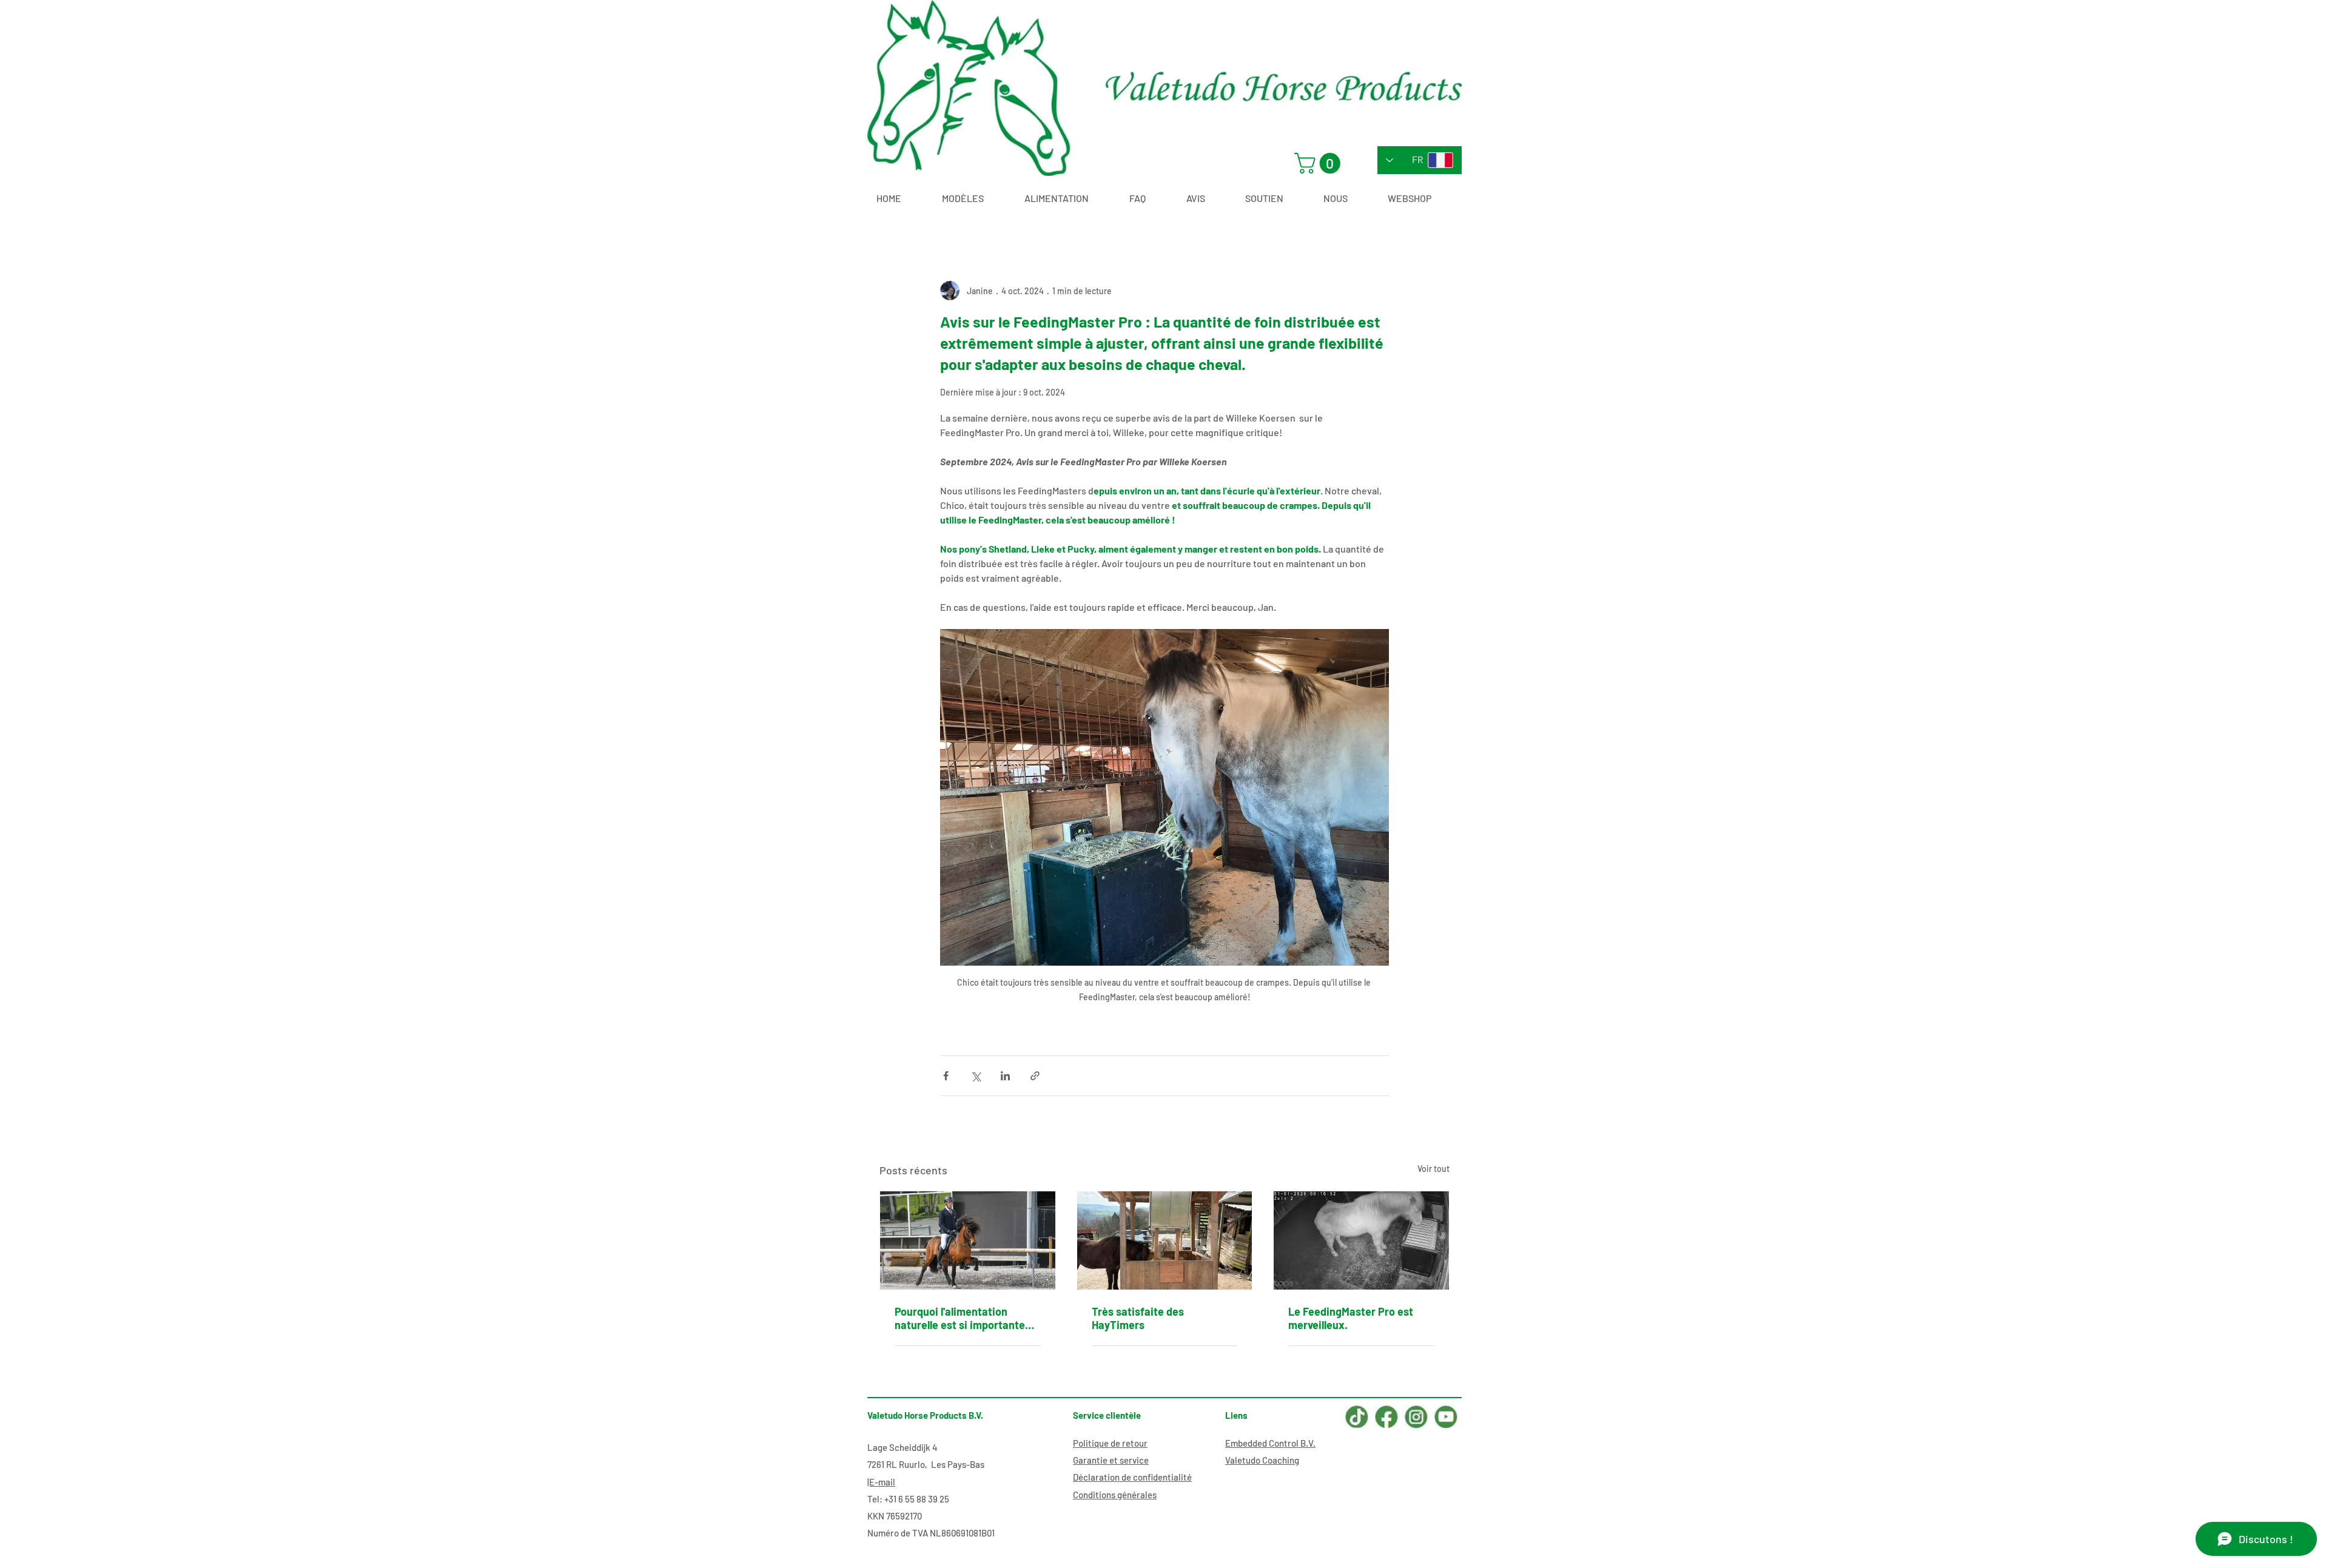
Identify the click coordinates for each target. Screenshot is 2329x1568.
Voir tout (1433, 1169)
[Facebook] (1386, 1417)
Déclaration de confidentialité (1132, 1477)
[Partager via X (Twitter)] (976, 1076)
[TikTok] (1356, 1417)
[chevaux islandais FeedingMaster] (1361, 1240)
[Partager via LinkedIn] (1005, 1076)
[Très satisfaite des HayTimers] (1165, 1240)
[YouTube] (1446, 1417)
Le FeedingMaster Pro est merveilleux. (1351, 1318)
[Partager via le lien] (1035, 1076)
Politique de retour (1110, 1443)
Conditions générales (1115, 1495)
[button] (1320, 163)
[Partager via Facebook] (946, 1076)
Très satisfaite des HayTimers (1138, 1318)
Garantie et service (1111, 1460)
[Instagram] (1416, 1417)
